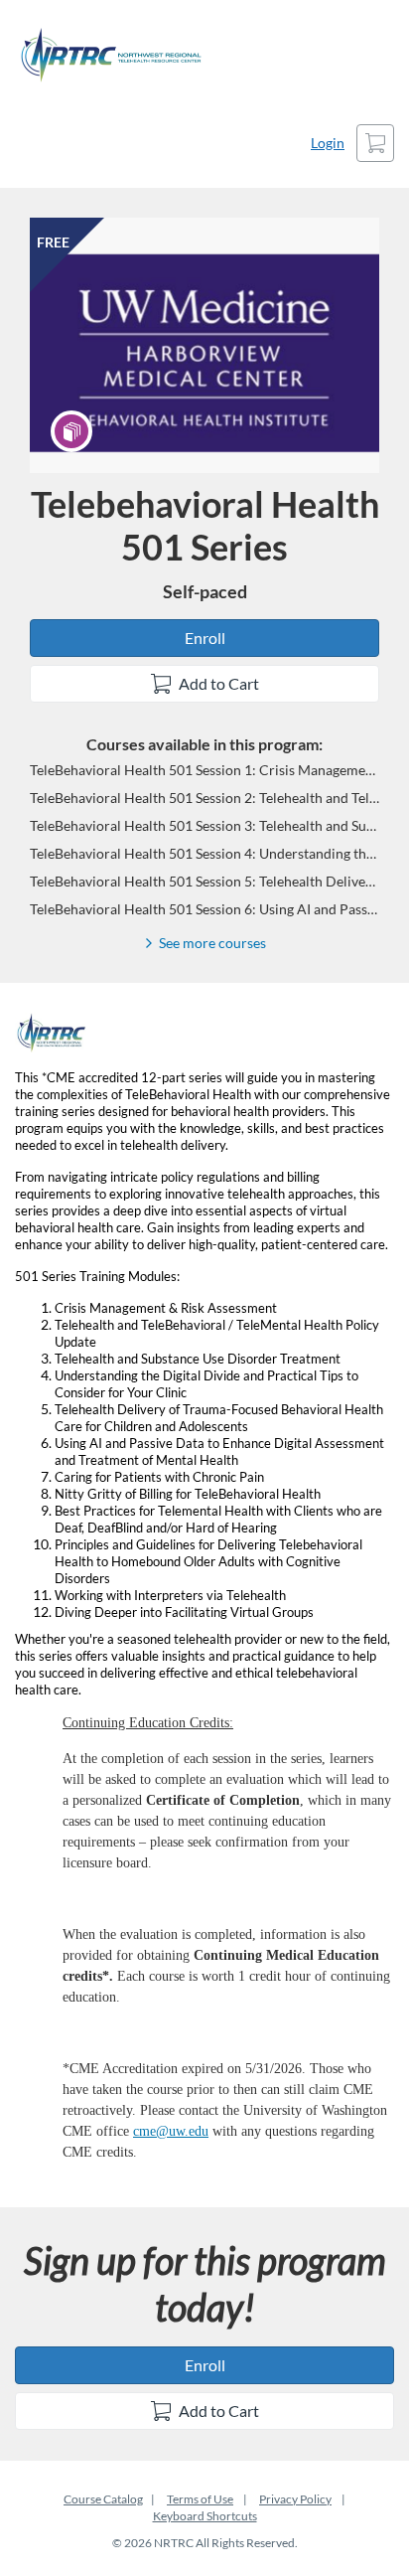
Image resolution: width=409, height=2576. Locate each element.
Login (328, 143)
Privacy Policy (295, 2499)
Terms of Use (200, 2499)
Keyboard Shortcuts (205, 2516)
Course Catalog (103, 2499)
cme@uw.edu (171, 2131)
